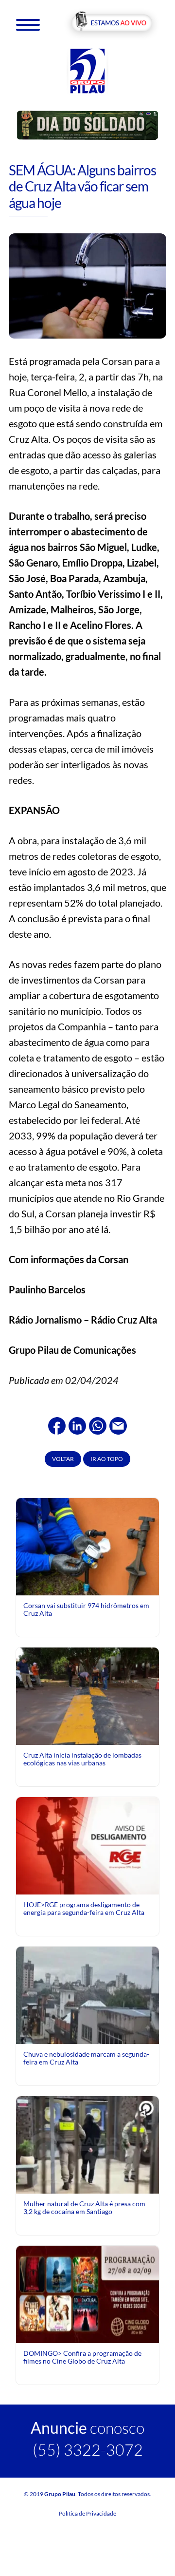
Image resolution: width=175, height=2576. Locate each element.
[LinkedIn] (77, 1424)
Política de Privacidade (87, 2513)
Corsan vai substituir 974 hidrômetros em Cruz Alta (86, 1609)
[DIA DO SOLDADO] (87, 124)
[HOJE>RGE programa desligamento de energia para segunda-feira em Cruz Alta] (87, 1845)
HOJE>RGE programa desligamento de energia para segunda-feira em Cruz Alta (84, 1908)
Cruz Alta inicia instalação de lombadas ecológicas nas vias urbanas (82, 1759)
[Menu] (28, 24)
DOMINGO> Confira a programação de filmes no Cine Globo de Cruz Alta (82, 2357)
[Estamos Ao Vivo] (112, 24)
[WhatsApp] (98, 1424)
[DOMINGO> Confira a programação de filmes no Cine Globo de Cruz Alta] (87, 2294)
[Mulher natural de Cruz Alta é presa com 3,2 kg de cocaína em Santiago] (87, 2148)
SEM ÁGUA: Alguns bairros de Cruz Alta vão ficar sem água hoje (82, 186)
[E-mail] (118, 1424)
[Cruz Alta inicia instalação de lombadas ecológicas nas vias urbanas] (87, 1695)
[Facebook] (57, 1424)
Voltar (63, 1459)
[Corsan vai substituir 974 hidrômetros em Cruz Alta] (87, 1546)
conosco (87, 2428)
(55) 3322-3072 (88, 2450)
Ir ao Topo (107, 1459)
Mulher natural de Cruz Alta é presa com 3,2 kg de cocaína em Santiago (84, 2207)
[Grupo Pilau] (87, 70)
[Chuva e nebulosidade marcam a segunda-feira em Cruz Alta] (87, 1995)
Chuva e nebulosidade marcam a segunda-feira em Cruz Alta (86, 2058)
